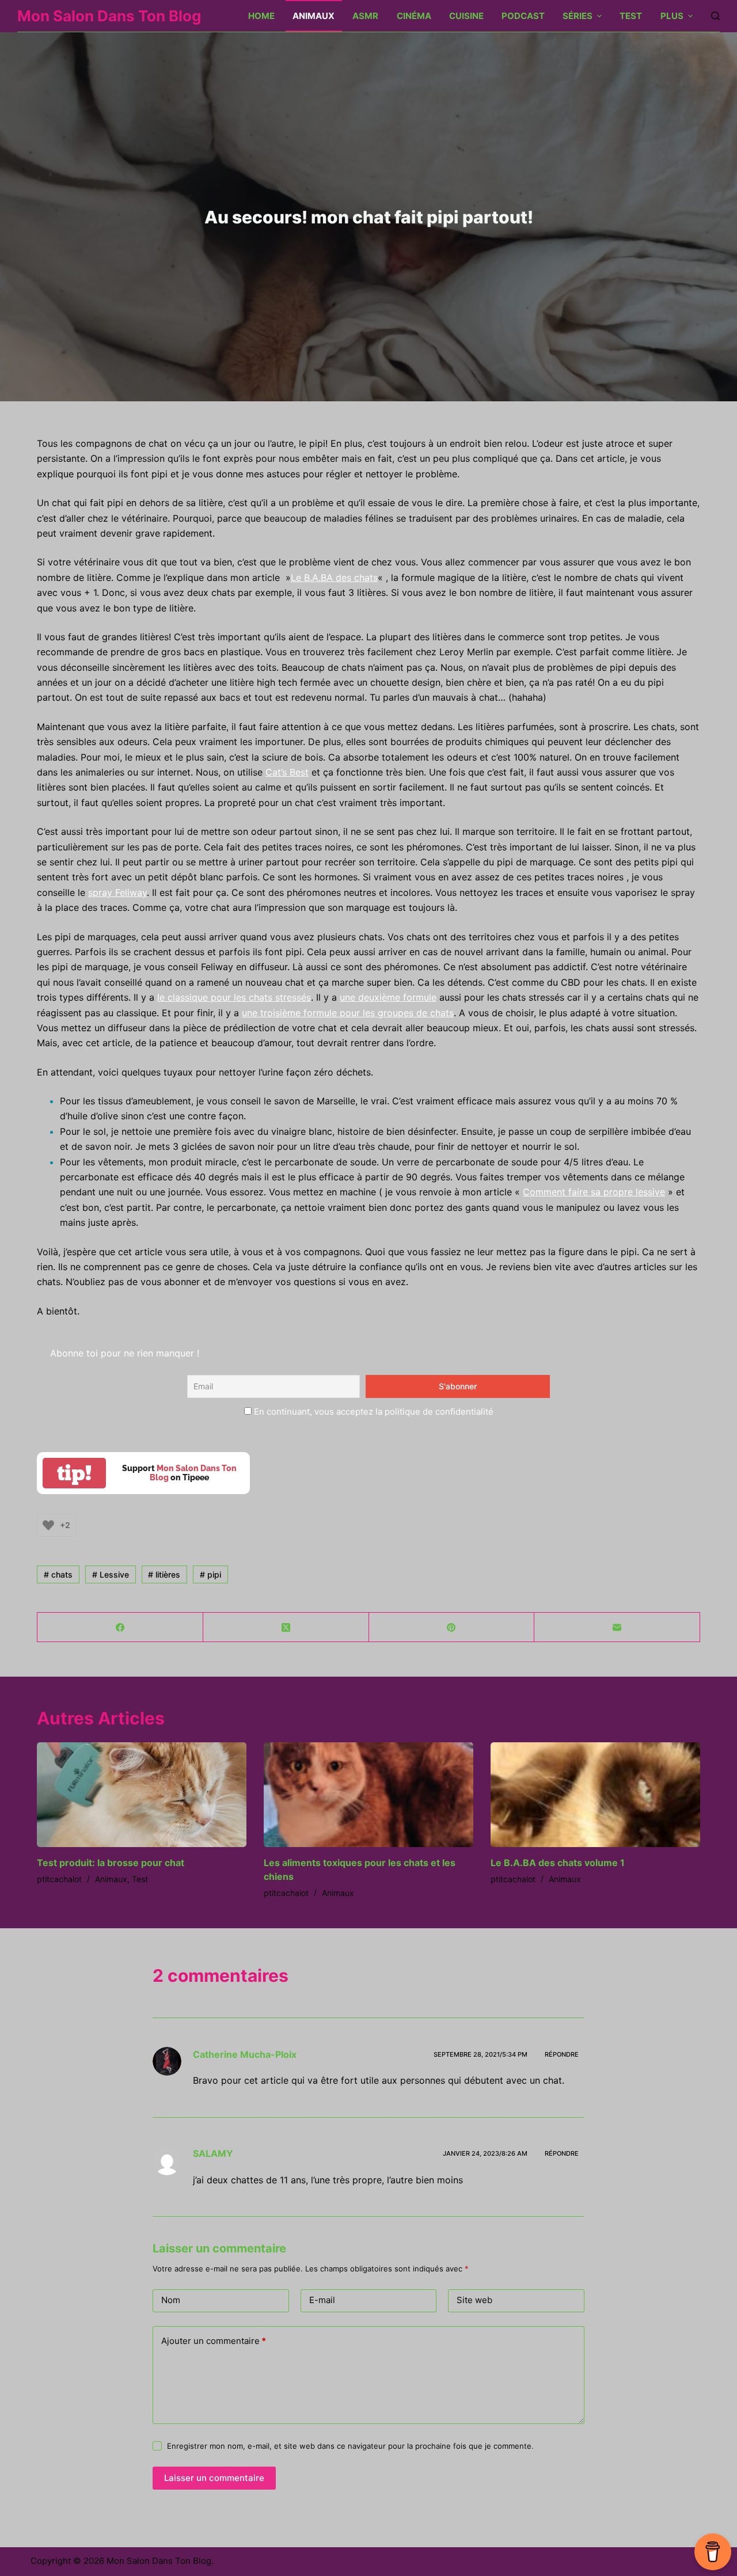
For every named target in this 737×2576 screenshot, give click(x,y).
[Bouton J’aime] (48, 1525)
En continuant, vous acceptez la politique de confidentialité (373, 1412)
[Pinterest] (452, 1627)
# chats (58, 1574)
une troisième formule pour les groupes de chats (348, 1013)
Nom (171, 2300)
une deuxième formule (388, 997)
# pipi (210, 1574)
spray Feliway (117, 892)
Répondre (562, 2054)
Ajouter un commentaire (214, 2341)
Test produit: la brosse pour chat (111, 1863)
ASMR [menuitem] (365, 16)
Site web (474, 2300)
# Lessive (111, 1574)
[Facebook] (120, 1627)
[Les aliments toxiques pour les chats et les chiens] (368, 1795)
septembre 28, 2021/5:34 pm (480, 2054)
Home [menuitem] (261, 16)
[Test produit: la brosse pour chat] (142, 1795)
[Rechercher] (715, 16)
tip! (74, 1473)
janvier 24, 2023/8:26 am (485, 2153)
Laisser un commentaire (214, 2478)
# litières (164, 1574)
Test (140, 1879)
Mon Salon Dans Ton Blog (109, 16)
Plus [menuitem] (672, 16)
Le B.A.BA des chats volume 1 (558, 1863)
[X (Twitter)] (286, 1627)
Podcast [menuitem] (523, 16)
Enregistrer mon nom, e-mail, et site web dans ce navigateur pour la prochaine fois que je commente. (350, 2446)
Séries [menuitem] (578, 16)
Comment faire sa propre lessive (594, 1192)
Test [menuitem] (631, 16)
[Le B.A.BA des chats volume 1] (595, 1795)
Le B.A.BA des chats (334, 577)
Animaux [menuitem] (314, 16)
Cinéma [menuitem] (414, 16)
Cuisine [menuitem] (466, 16)
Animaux (111, 1879)
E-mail (322, 2300)
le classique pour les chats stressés (234, 997)
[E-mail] (617, 1627)
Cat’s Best (287, 772)
